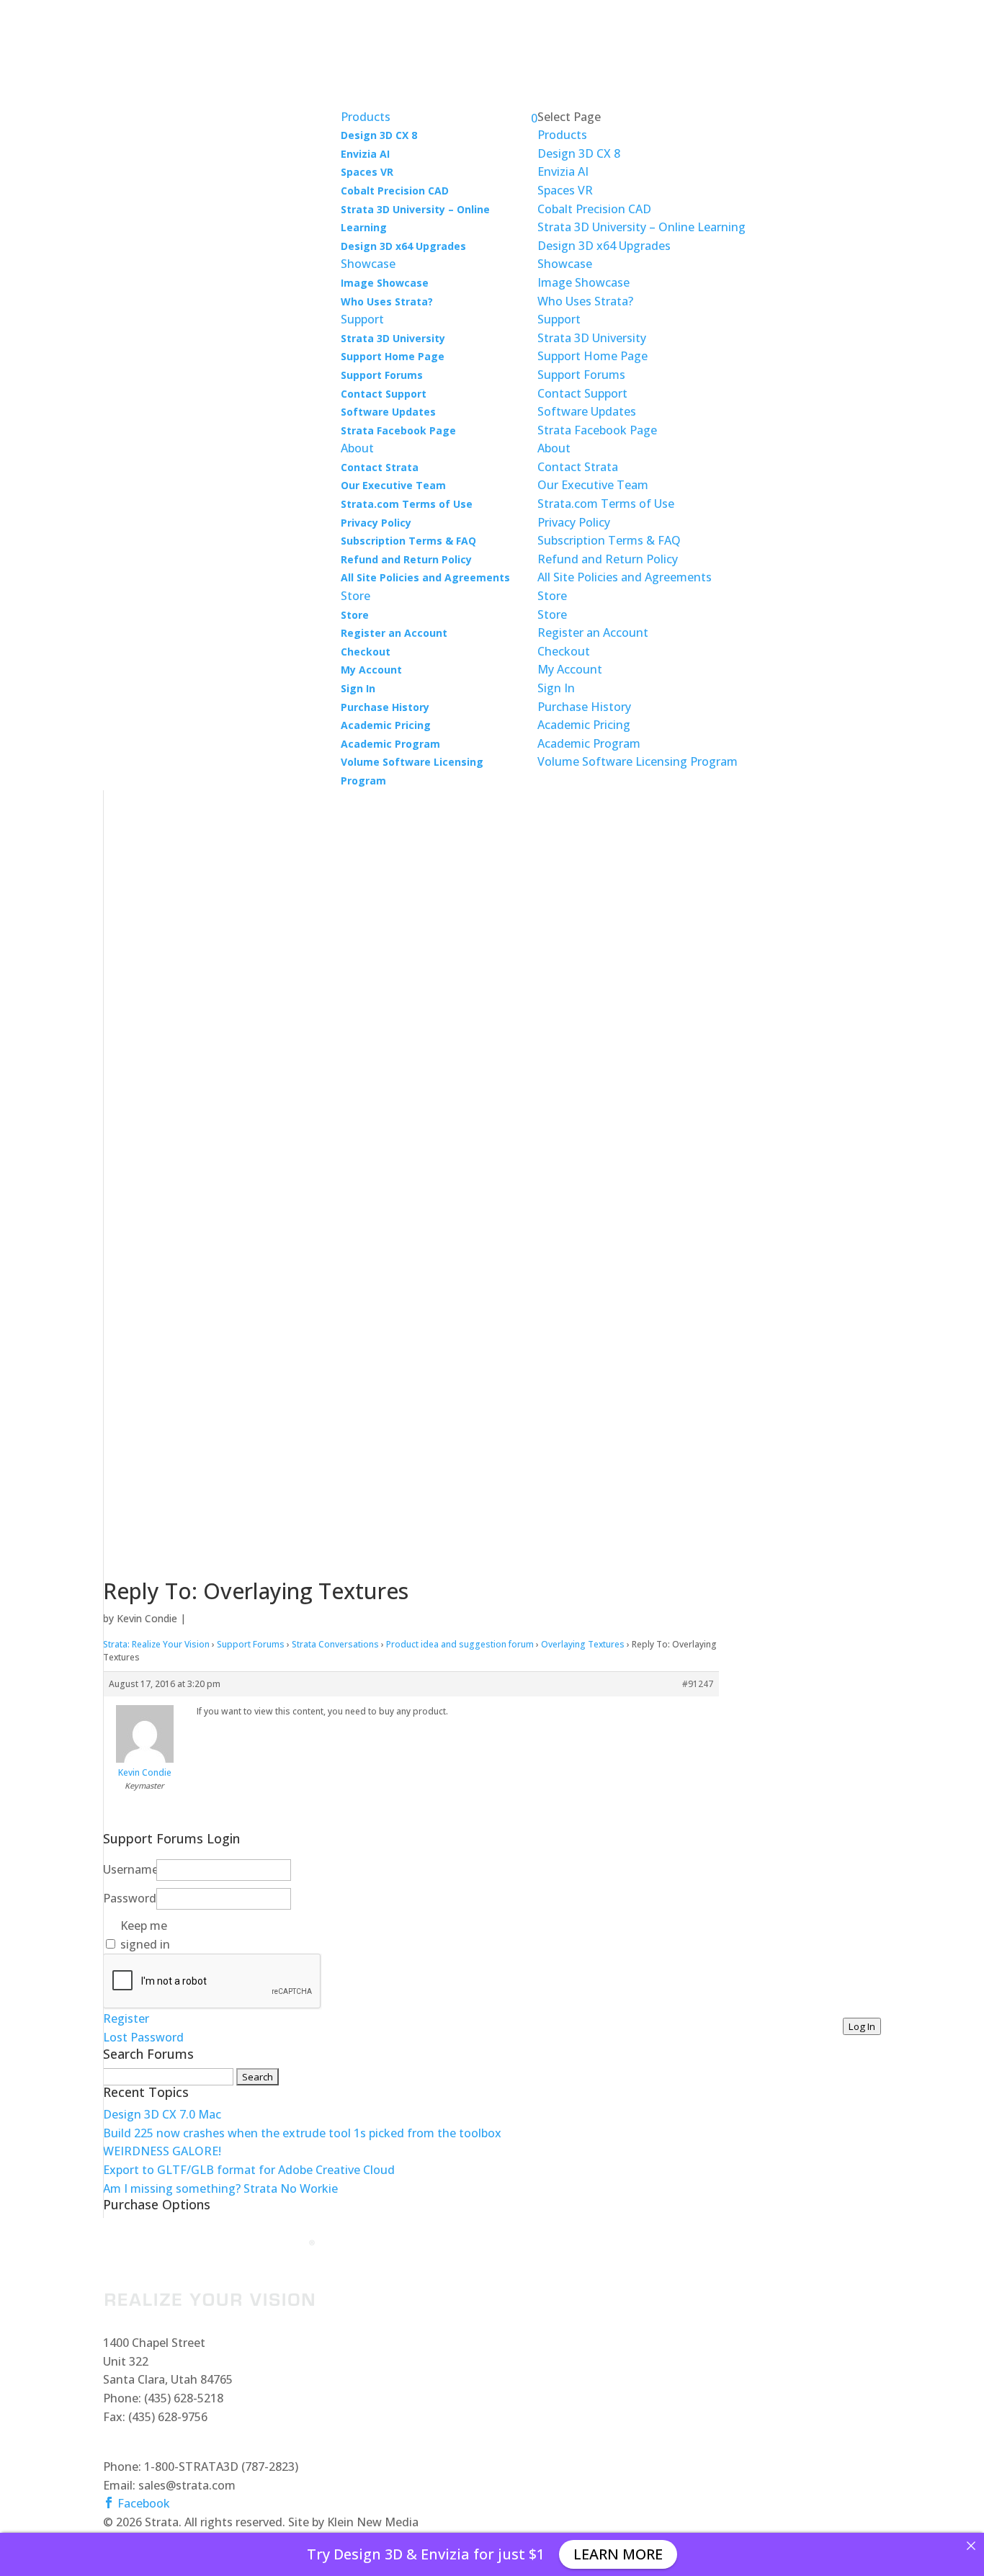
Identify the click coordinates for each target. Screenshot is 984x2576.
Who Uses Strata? (387, 301)
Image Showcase (385, 283)
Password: (128, 1898)
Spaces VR (367, 172)
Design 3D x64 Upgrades (403, 246)
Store (355, 615)
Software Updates (388, 412)
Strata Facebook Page (398, 430)
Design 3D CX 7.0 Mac (162, 2114)
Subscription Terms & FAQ (408, 541)
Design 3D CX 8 (379, 135)
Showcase (565, 264)
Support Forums (382, 375)
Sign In (358, 688)
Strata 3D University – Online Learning (641, 227)
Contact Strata (380, 467)
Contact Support (384, 394)
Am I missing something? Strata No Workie (220, 2188)
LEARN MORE (618, 2554)
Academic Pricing (386, 725)
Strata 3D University (393, 338)
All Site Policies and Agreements (425, 577)
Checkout (366, 652)
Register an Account (394, 633)
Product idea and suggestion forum (460, 1644)
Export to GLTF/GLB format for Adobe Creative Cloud (249, 2170)
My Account (371, 670)
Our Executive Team (393, 485)
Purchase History (385, 707)
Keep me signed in (145, 1935)
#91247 (698, 1684)
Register (126, 2018)
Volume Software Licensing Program (638, 761)
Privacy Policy (376, 523)
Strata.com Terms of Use (407, 504)
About (554, 448)
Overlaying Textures (583, 1644)
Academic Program (390, 744)
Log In (862, 2026)
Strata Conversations (335, 1644)
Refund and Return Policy (406, 559)
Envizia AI (365, 154)
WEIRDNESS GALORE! (162, 2151)
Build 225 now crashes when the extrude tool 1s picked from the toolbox (302, 2133)
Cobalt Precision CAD (395, 191)
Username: (128, 1869)
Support (559, 319)
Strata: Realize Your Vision (156, 1644)
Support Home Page (393, 356)
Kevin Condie (147, 1618)
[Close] (971, 2546)
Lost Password (143, 2037)
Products (562, 135)
